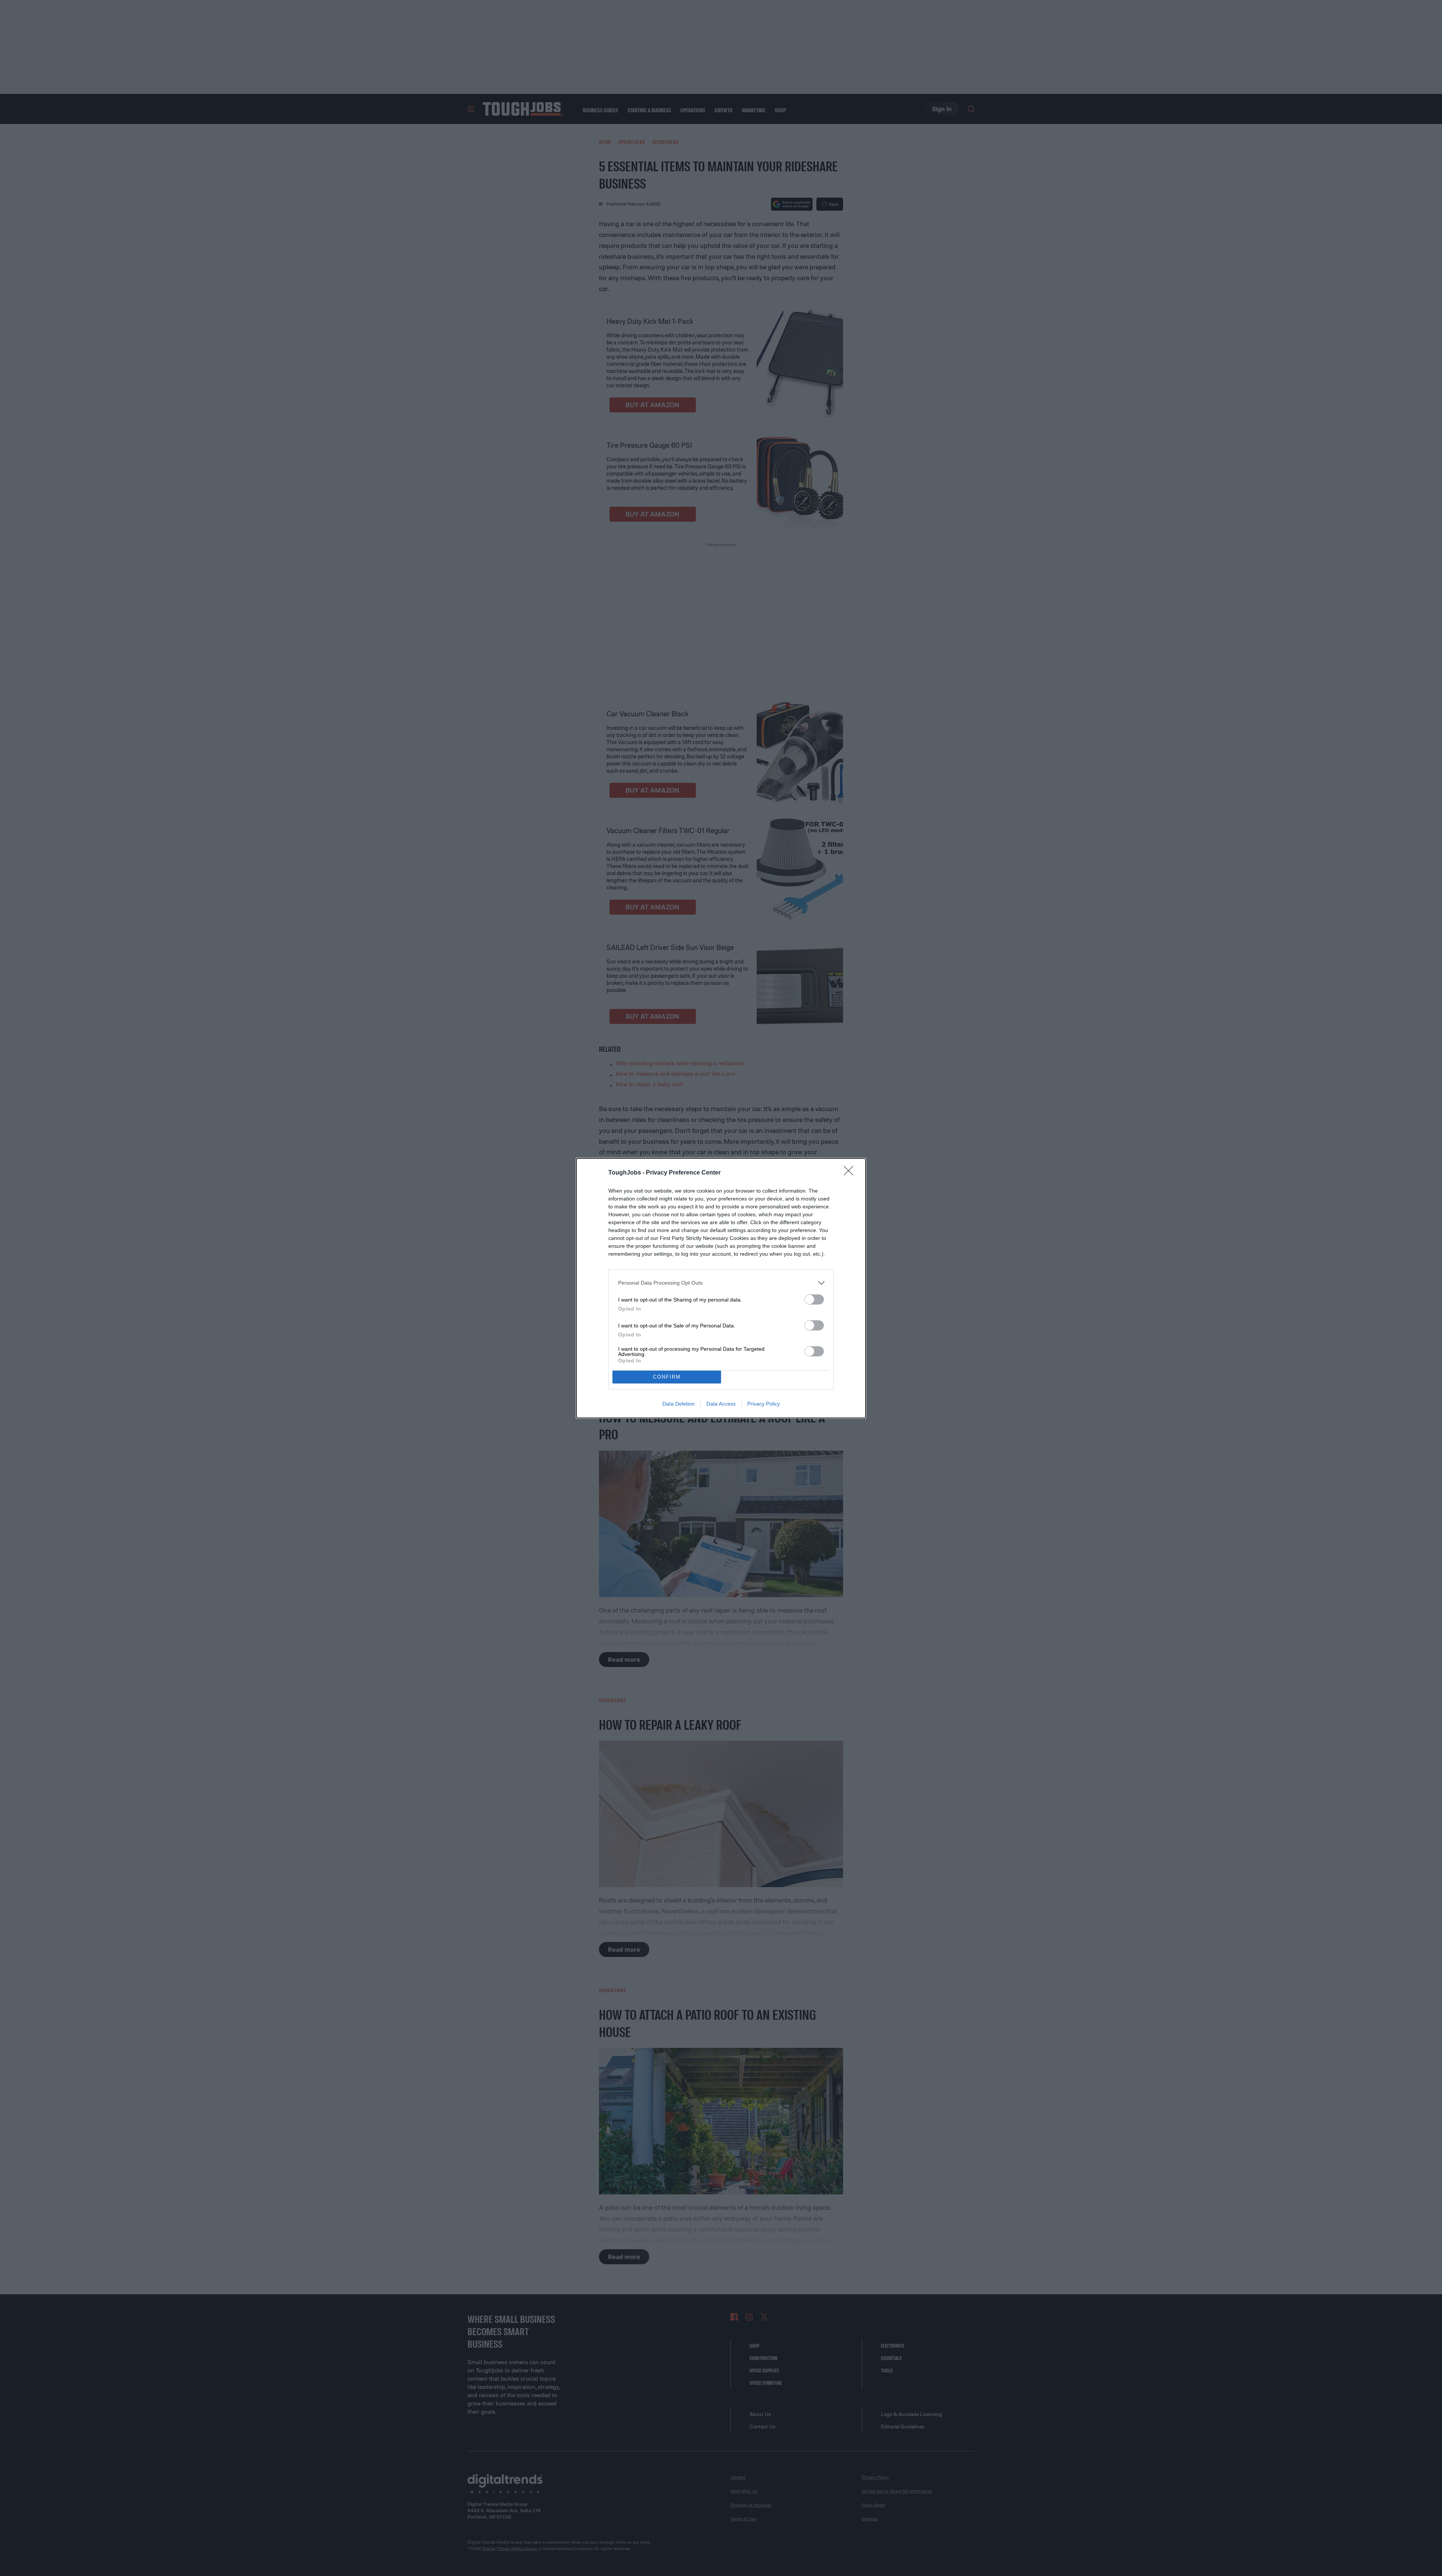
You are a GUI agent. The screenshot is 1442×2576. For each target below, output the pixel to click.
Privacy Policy (764, 1404)
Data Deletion (679, 1404)
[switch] (814, 1299)
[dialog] (721, 1288)
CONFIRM (667, 1377)
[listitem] (721, 1283)
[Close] (851, 1173)
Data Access (721, 1404)
